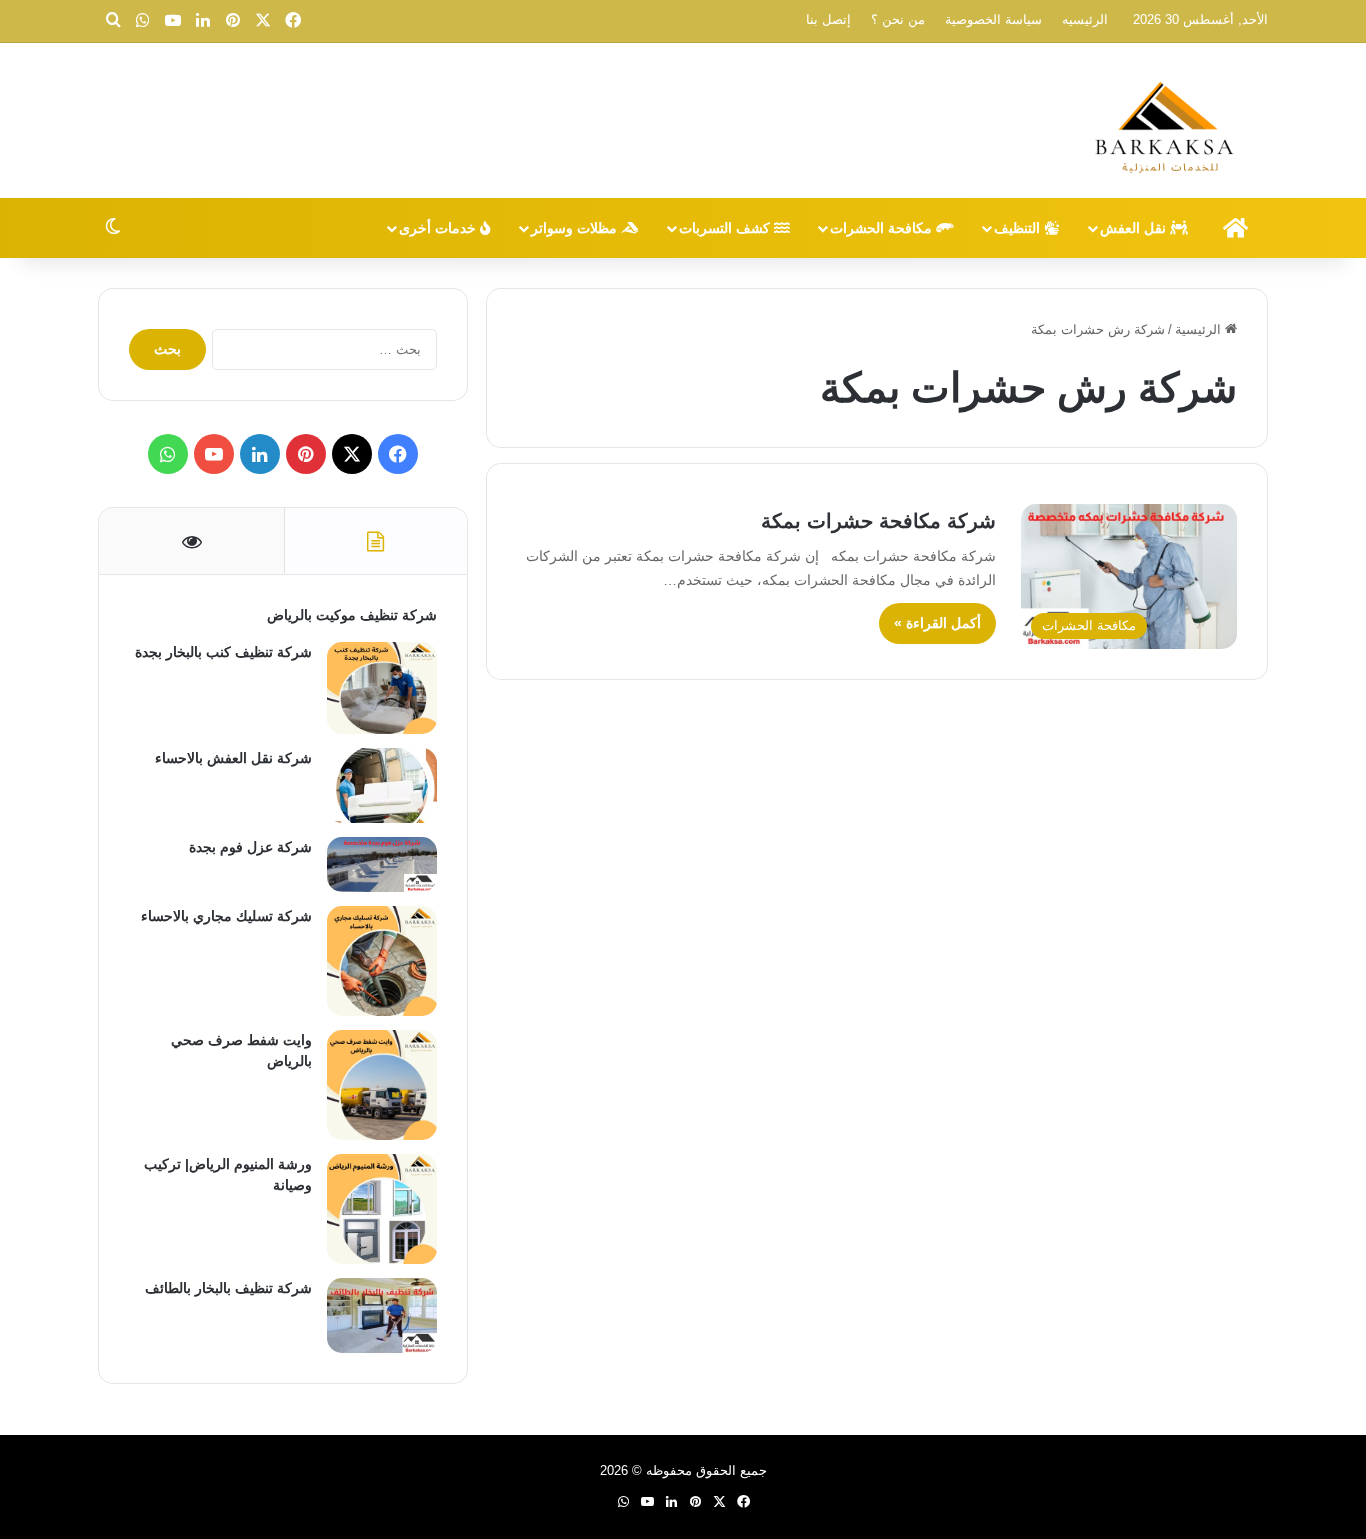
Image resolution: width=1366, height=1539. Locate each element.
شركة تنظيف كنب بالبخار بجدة (223, 652)
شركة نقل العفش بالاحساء (233, 758)
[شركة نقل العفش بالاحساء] (382, 785)
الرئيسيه (1085, 19)
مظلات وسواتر (576, 228)
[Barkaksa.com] (1168, 123)
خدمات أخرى (439, 228)
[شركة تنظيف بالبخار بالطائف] (382, 1315)
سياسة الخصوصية (993, 19)
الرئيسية (1200, 329)
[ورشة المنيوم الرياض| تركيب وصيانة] (382, 1209)
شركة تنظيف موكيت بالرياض (352, 615)
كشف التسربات (726, 228)
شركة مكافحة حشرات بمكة (878, 521)
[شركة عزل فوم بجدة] (382, 864)
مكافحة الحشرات (883, 228)
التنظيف (1019, 228)
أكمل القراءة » (937, 623)
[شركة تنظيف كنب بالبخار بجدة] (382, 688)
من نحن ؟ (898, 19)
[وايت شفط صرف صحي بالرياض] (382, 1085)
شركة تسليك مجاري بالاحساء (226, 916)
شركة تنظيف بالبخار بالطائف (228, 1288)
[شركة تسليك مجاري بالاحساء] (382, 961)
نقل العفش (1135, 228)
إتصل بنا (828, 19)
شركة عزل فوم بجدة (250, 847)
